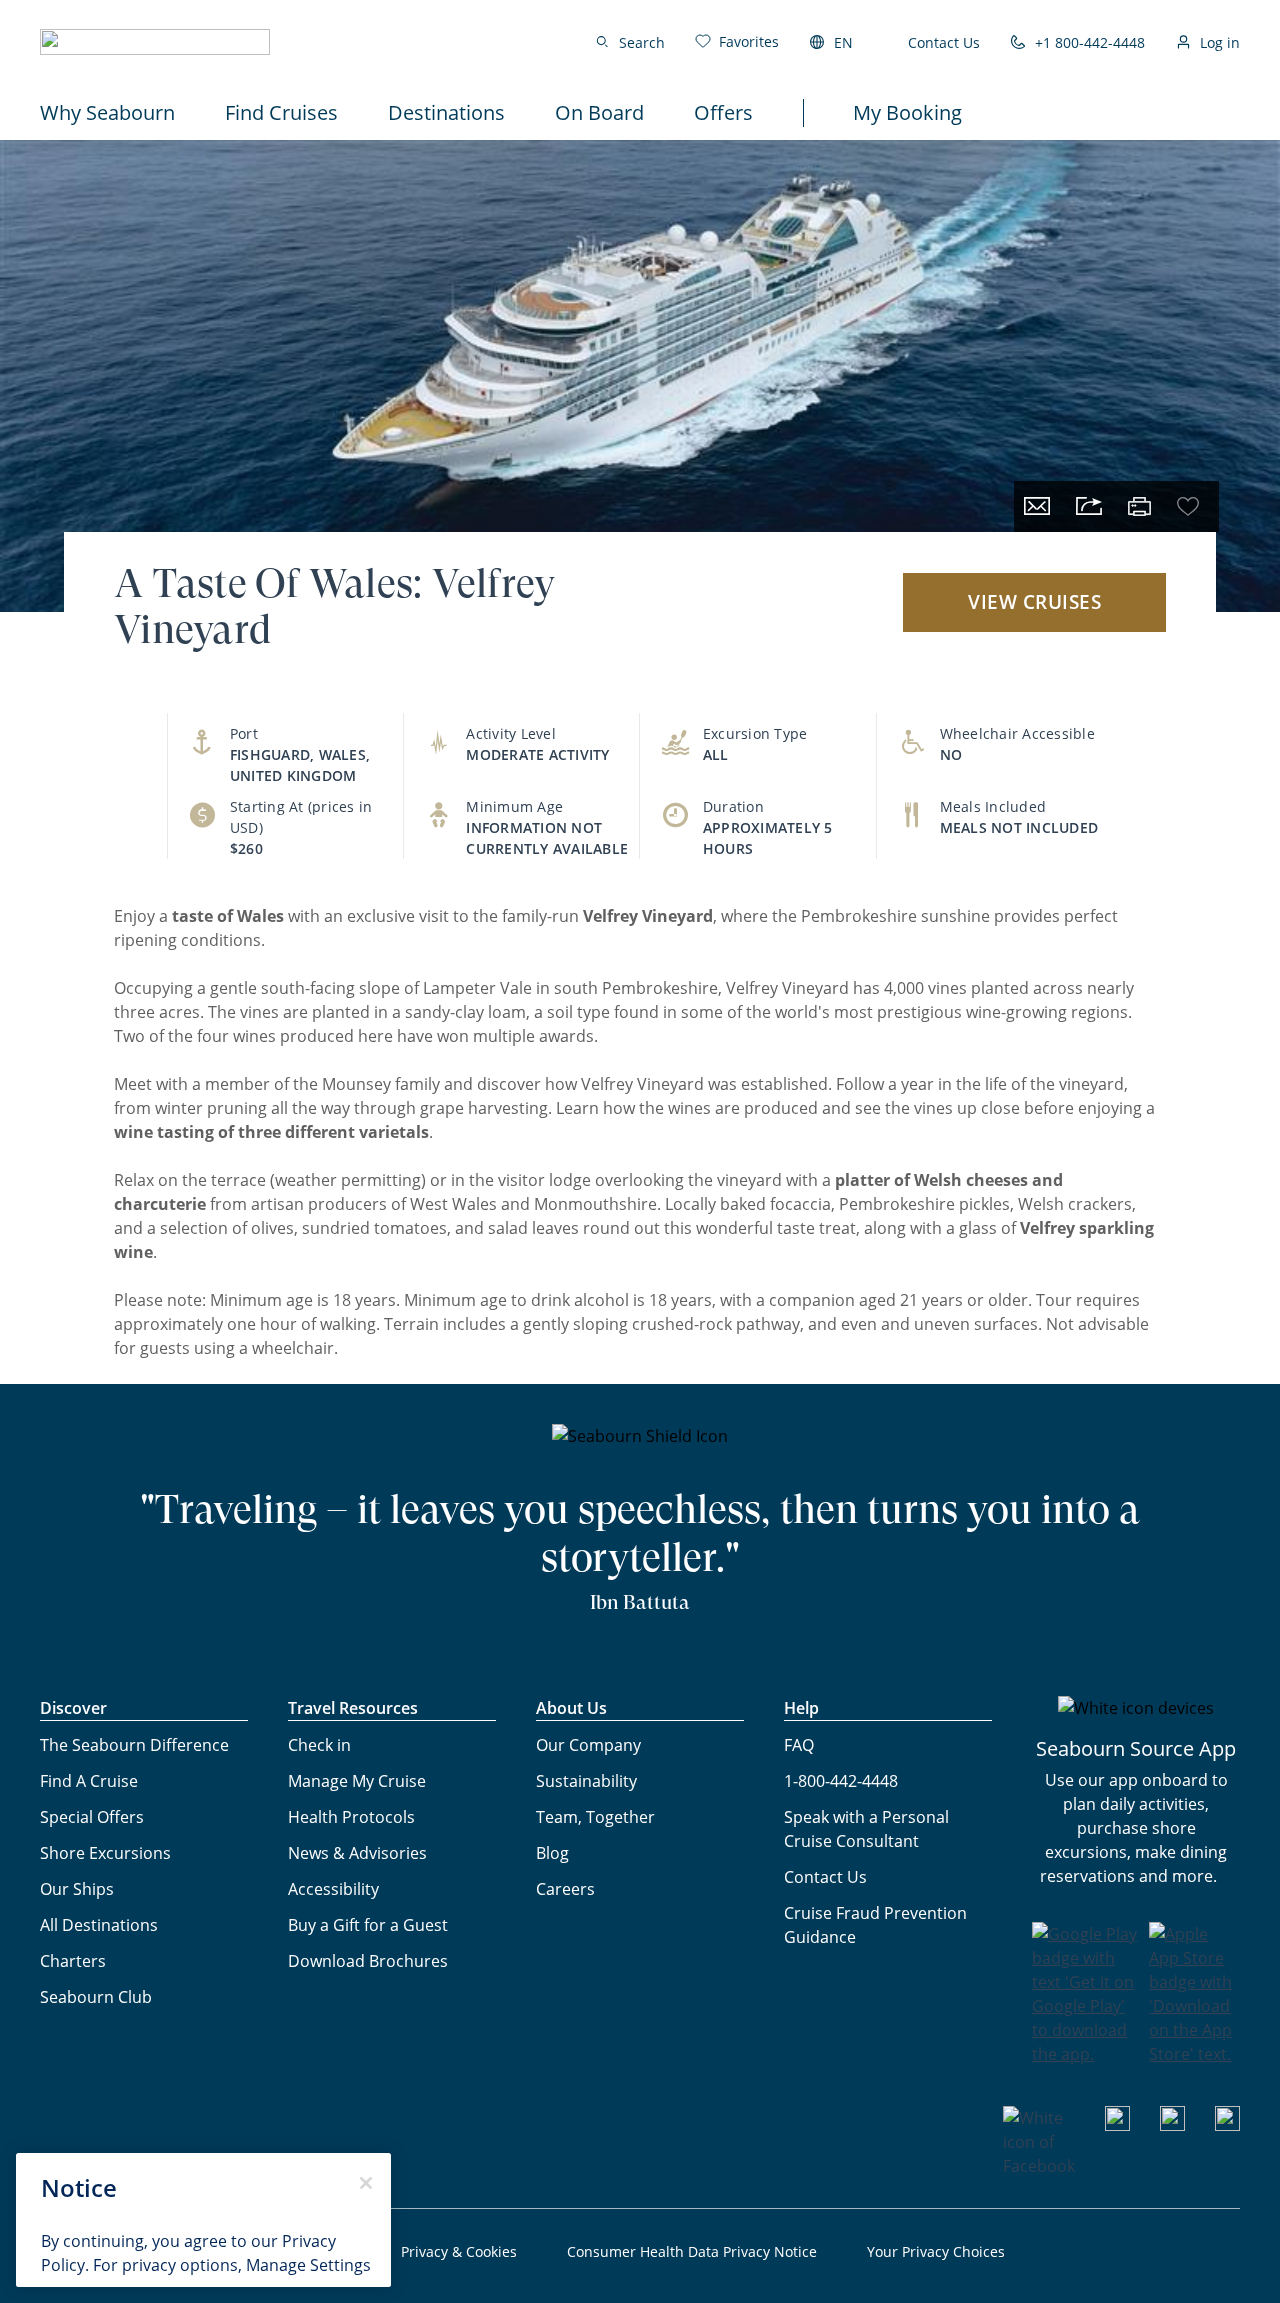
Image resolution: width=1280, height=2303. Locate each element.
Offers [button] (723, 112)
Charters (73, 1961)
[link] (737, 41)
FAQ (799, 1745)
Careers (565, 1889)
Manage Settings (308, 2265)
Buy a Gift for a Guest (368, 1925)
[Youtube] (1117, 2125)
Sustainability (586, 1781)
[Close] (366, 2183)
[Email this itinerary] (1037, 506)
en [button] (843, 42)
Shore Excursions (105, 1853)
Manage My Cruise (357, 1781)
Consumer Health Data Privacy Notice (692, 2251)
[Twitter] (1227, 2125)
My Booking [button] (907, 112)
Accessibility (333, 1889)
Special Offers (92, 1817)
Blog (552, 1853)
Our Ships (77, 1889)
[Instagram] (1172, 2125)
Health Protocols (351, 1817)
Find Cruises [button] (281, 112)
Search (642, 42)
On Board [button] (599, 112)
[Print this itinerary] (1139, 506)
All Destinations (99, 1925)
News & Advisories (357, 1853)
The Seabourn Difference (134, 1745)
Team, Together (595, 1817)
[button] (155, 42)
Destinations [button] (446, 112)
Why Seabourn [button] (107, 112)
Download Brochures (368, 1961)
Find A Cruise (89, 1781)
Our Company (588, 1745)
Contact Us (944, 42)
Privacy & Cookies (459, 2251)
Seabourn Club (96, 1997)
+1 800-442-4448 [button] (1090, 42)
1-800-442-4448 (841, 1781)
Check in (319, 1745)
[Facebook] (1039, 2166)
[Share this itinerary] (1089, 506)
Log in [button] (1220, 42)
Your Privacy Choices (936, 2251)
